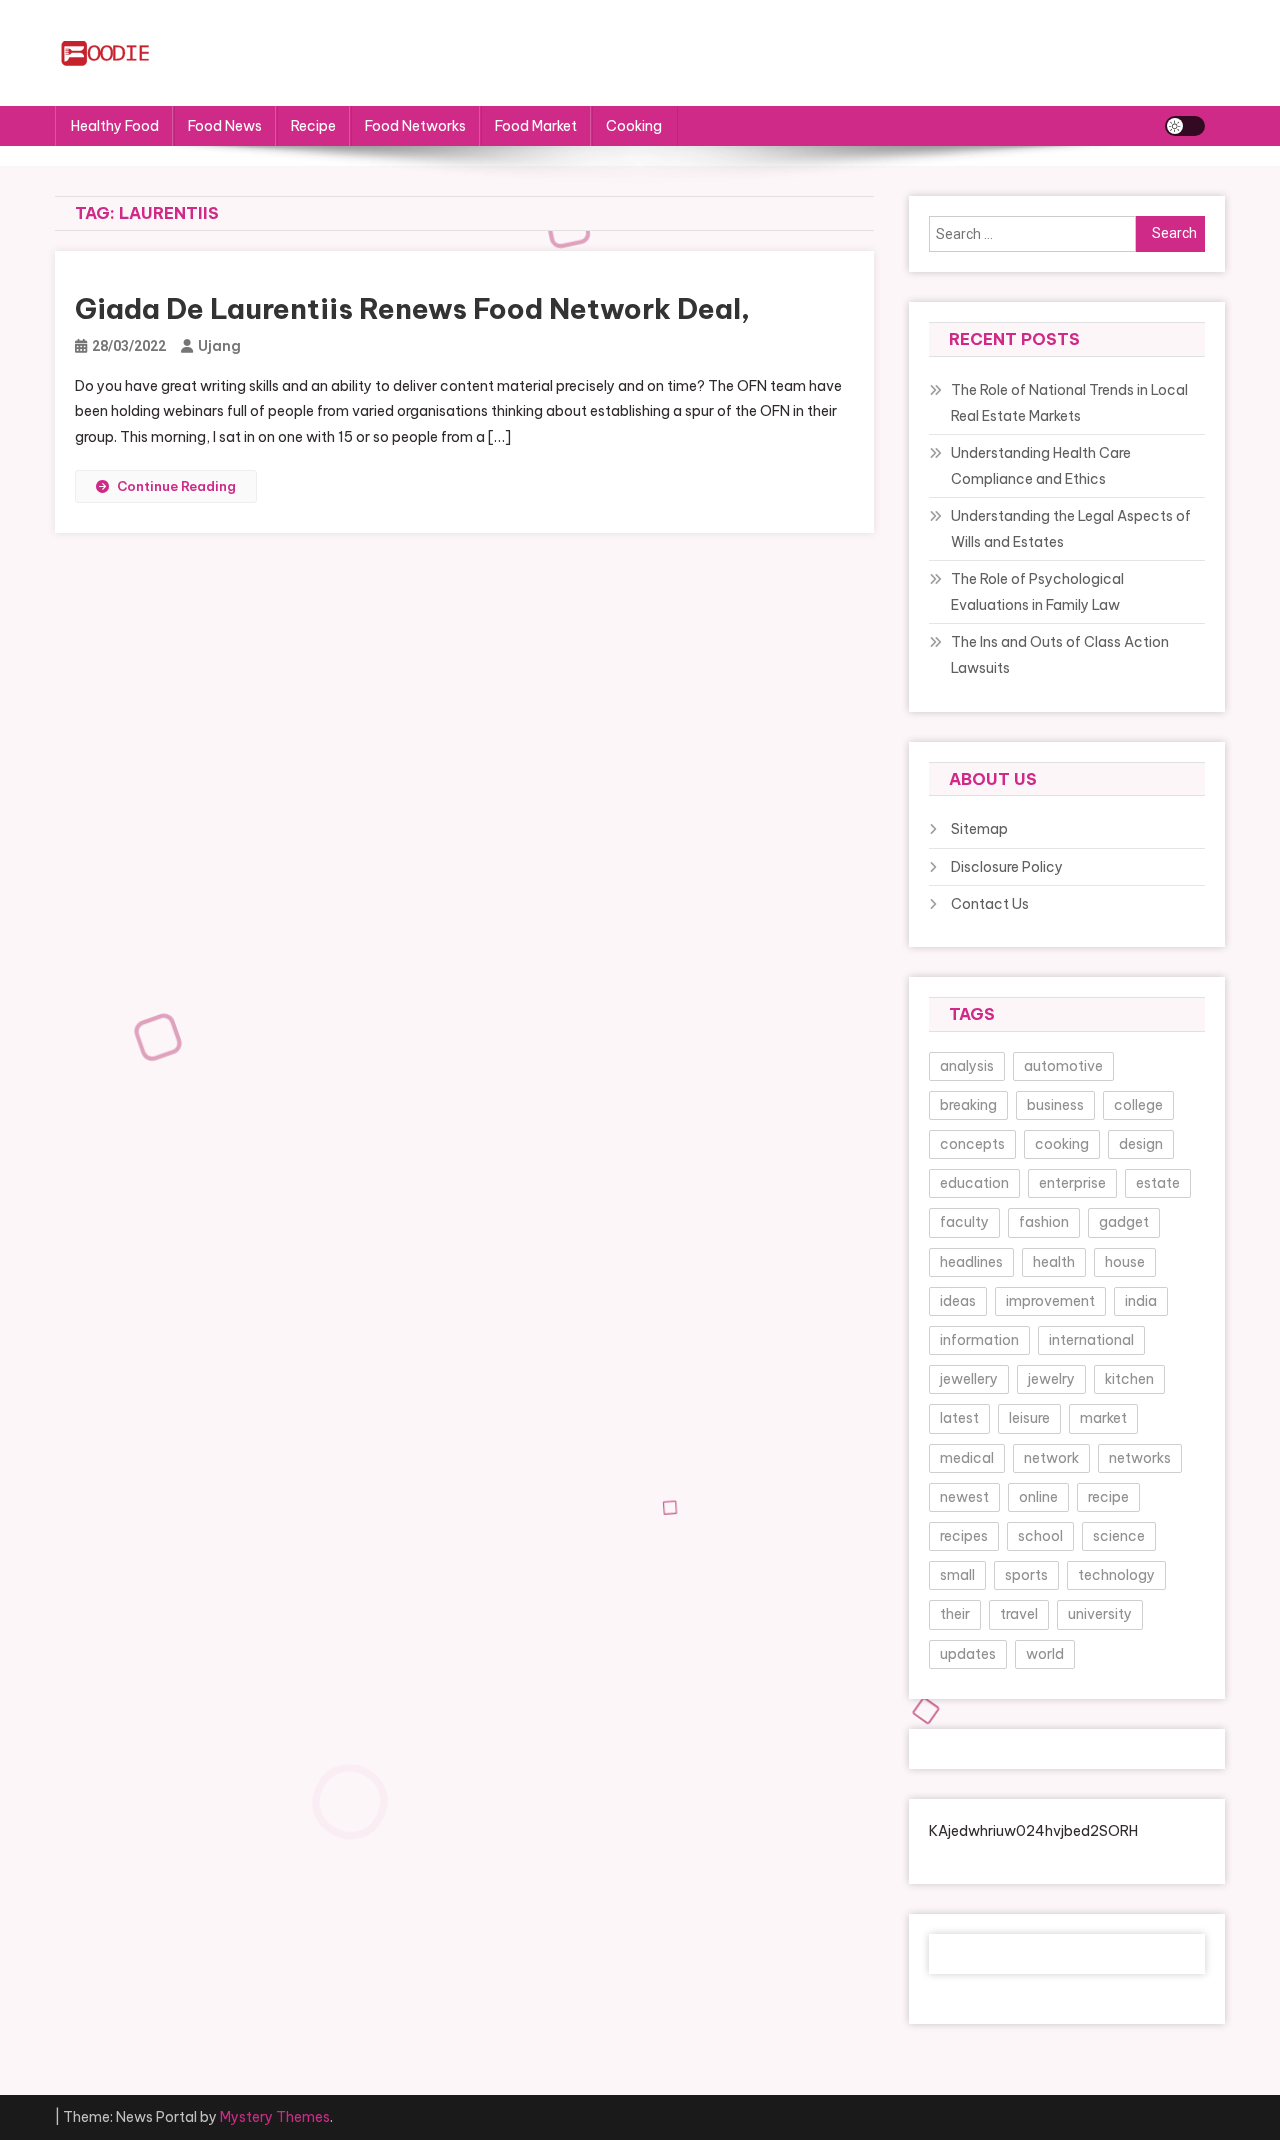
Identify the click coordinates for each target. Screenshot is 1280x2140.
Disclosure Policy (1007, 867)
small (957, 1575)
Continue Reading (176, 486)
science (1119, 1536)
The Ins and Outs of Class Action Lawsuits (1060, 655)
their (955, 1614)
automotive (1063, 1066)
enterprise (1072, 1183)
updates (968, 1654)
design (1141, 1144)
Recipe (313, 126)
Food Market (536, 126)
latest (959, 1418)
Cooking (634, 126)
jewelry (1051, 1379)
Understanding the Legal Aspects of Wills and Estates (1071, 529)
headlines (971, 1262)
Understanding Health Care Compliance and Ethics (1041, 466)
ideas (958, 1301)
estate (1158, 1183)
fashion (1044, 1222)
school (1040, 1536)
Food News (225, 126)
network (1051, 1458)
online (1038, 1497)
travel (1019, 1614)
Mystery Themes (275, 2117)
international (1091, 1340)
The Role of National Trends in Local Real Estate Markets (1069, 403)
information (979, 1340)
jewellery (969, 1379)
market (1103, 1418)
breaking (968, 1105)
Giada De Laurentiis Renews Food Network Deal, (412, 308)
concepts (972, 1144)
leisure (1029, 1418)
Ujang (219, 346)
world (1045, 1654)
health (1054, 1262)
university (1100, 1614)
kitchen (1129, 1379)
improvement (1050, 1301)
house (1125, 1262)
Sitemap (979, 829)
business (1055, 1105)
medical (967, 1458)
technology (1116, 1575)
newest (964, 1497)
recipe (1108, 1497)
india (1141, 1301)
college (1138, 1105)
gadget (1124, 1222)
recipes (964, 1536)
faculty (964, 1222)
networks (1140, 1458)
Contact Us (990, 904)
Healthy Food (115, 126)
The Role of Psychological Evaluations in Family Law (1037, 592)
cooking (1062, 1144)
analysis (967, 1066)
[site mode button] (1185, 126)
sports (1026, 1575)
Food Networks (415, 126)
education (974, 1183)
